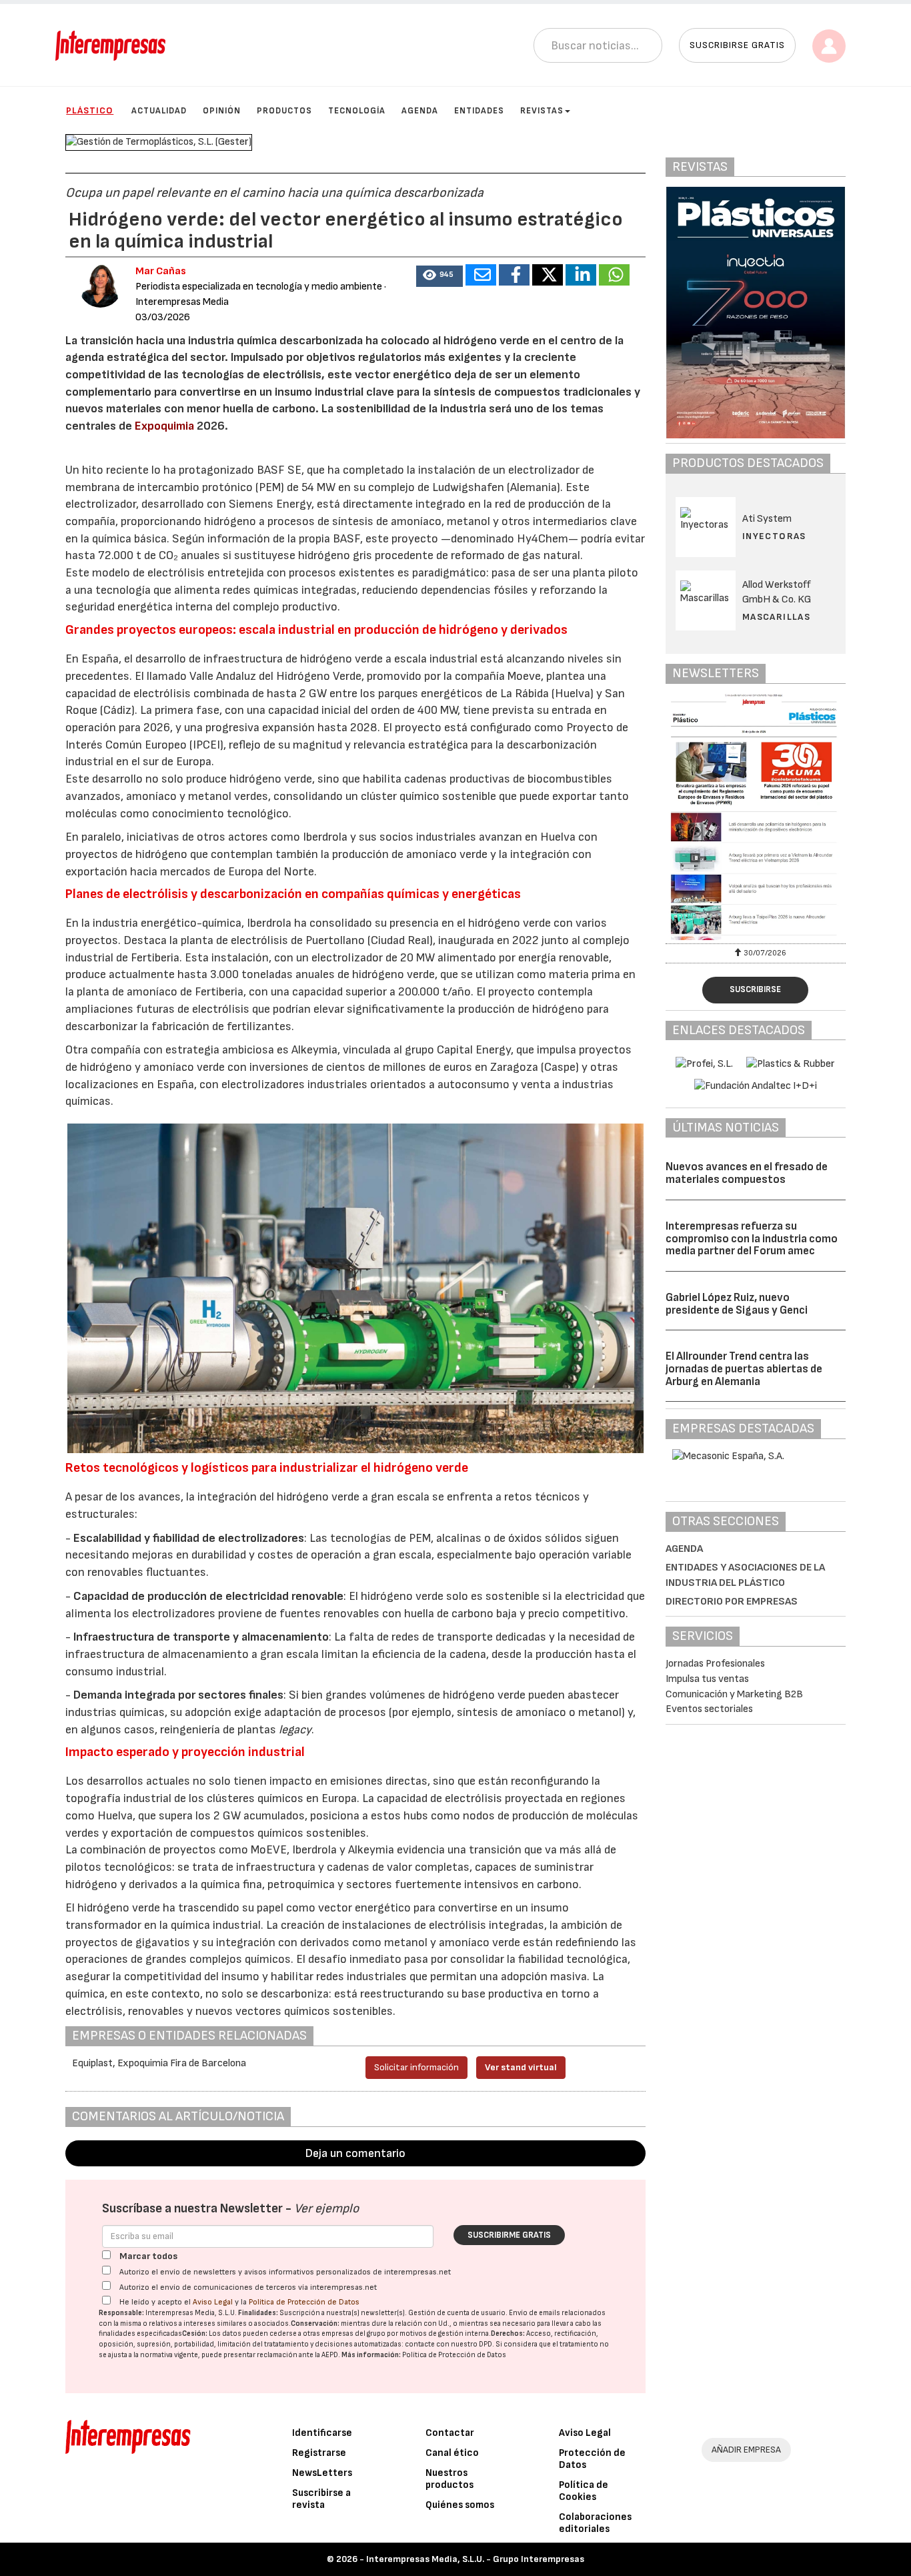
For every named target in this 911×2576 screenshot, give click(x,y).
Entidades (479, 111)
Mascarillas (776, 617)
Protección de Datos (592, 2459)
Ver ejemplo (326, 2209)
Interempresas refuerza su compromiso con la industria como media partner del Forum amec (752, 1239)
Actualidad (159, 111)
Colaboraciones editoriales (595, 2523)
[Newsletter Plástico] (756, 817)
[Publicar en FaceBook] (514, 275)
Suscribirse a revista (321, 2499)
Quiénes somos (460, 2505)
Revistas (542, 111)
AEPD (330, 2355)
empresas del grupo (353, 2333)
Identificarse (322, 2433)
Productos (284, 111)
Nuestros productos (449, 2479)
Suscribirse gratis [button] (737, 45)
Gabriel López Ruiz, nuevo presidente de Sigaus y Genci (737, 1304)
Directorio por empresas (732, 1602)
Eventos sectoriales (709, 1709)
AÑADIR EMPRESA (746, 2450)
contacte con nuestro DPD (448, 2344)
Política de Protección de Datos (304, 2302)
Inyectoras (774, 536)
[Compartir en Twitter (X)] (548, 275)
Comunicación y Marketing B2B (734, 1694)
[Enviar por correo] (481, 275)
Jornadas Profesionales (715, 1664)
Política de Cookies (584, 2491)
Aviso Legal (213, 2302)
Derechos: (508, 2333)
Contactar (450, 2433)
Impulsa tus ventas (707, 1679)
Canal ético (452, 2453)
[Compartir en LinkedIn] (581, 275)
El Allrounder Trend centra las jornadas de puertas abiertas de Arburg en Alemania (744, 1369)
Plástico (90, 110)
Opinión (222, 111)
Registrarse (319, 2453)
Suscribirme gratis (509, 2235)
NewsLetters (322, 2473)
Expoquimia (164, 426)
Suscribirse (755, 989)
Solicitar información (416, 2067)
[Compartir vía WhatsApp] (614, 275)
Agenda (420, 111)
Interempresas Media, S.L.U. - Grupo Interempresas (475, 2559)
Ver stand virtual (521, 2067)
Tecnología (357, 111)
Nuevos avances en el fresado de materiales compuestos (747, 1173)
